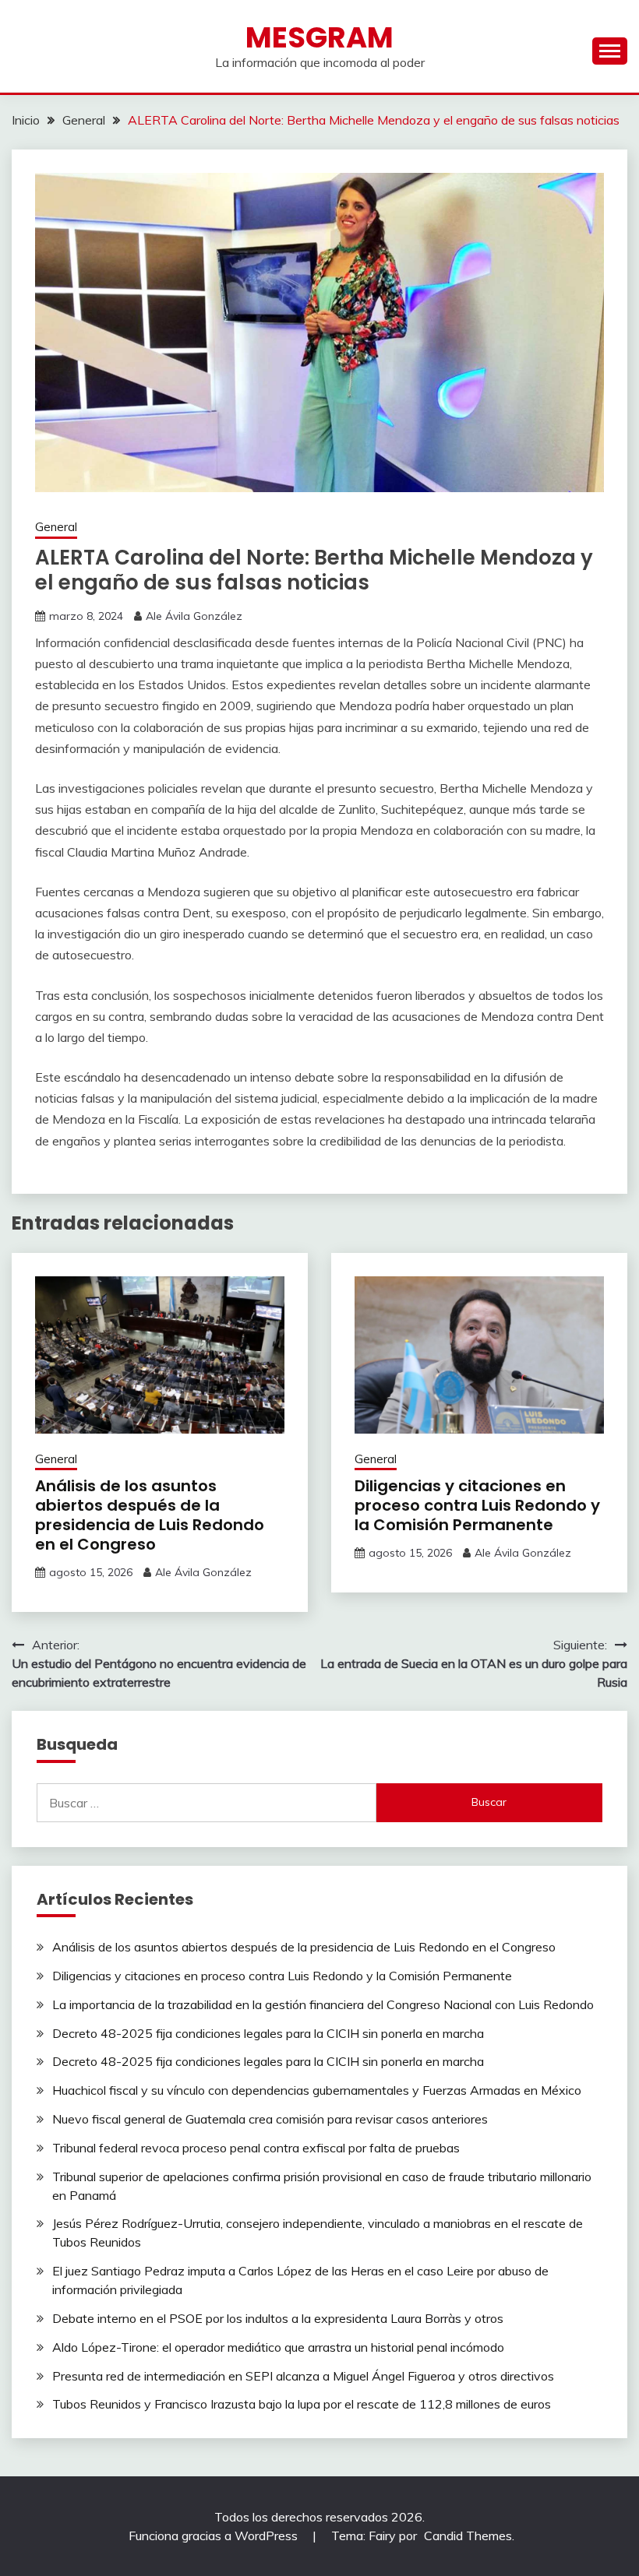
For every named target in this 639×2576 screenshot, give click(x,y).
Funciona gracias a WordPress (215, 2536)
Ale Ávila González (194, 616)
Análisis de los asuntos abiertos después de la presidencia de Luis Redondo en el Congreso (150, 1515)
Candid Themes (468, 2536)
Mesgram (319, 37)
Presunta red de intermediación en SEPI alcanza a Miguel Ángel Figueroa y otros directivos (303, 2376)
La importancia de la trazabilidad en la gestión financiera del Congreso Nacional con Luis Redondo (323, 2004)
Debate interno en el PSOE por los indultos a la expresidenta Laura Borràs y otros (278, 2318)
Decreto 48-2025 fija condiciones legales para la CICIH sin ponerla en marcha (268, 2033)
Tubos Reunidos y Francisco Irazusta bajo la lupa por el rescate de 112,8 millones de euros (302, 2404)
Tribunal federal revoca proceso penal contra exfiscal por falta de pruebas (256, 2148)
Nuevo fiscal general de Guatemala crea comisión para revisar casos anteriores (270, 2119)
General (56, 527)
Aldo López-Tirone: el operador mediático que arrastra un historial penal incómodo (278, 2347)
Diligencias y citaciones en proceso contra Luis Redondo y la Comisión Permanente (477, 1505)
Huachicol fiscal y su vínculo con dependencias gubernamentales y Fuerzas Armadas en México (317, 2090)
